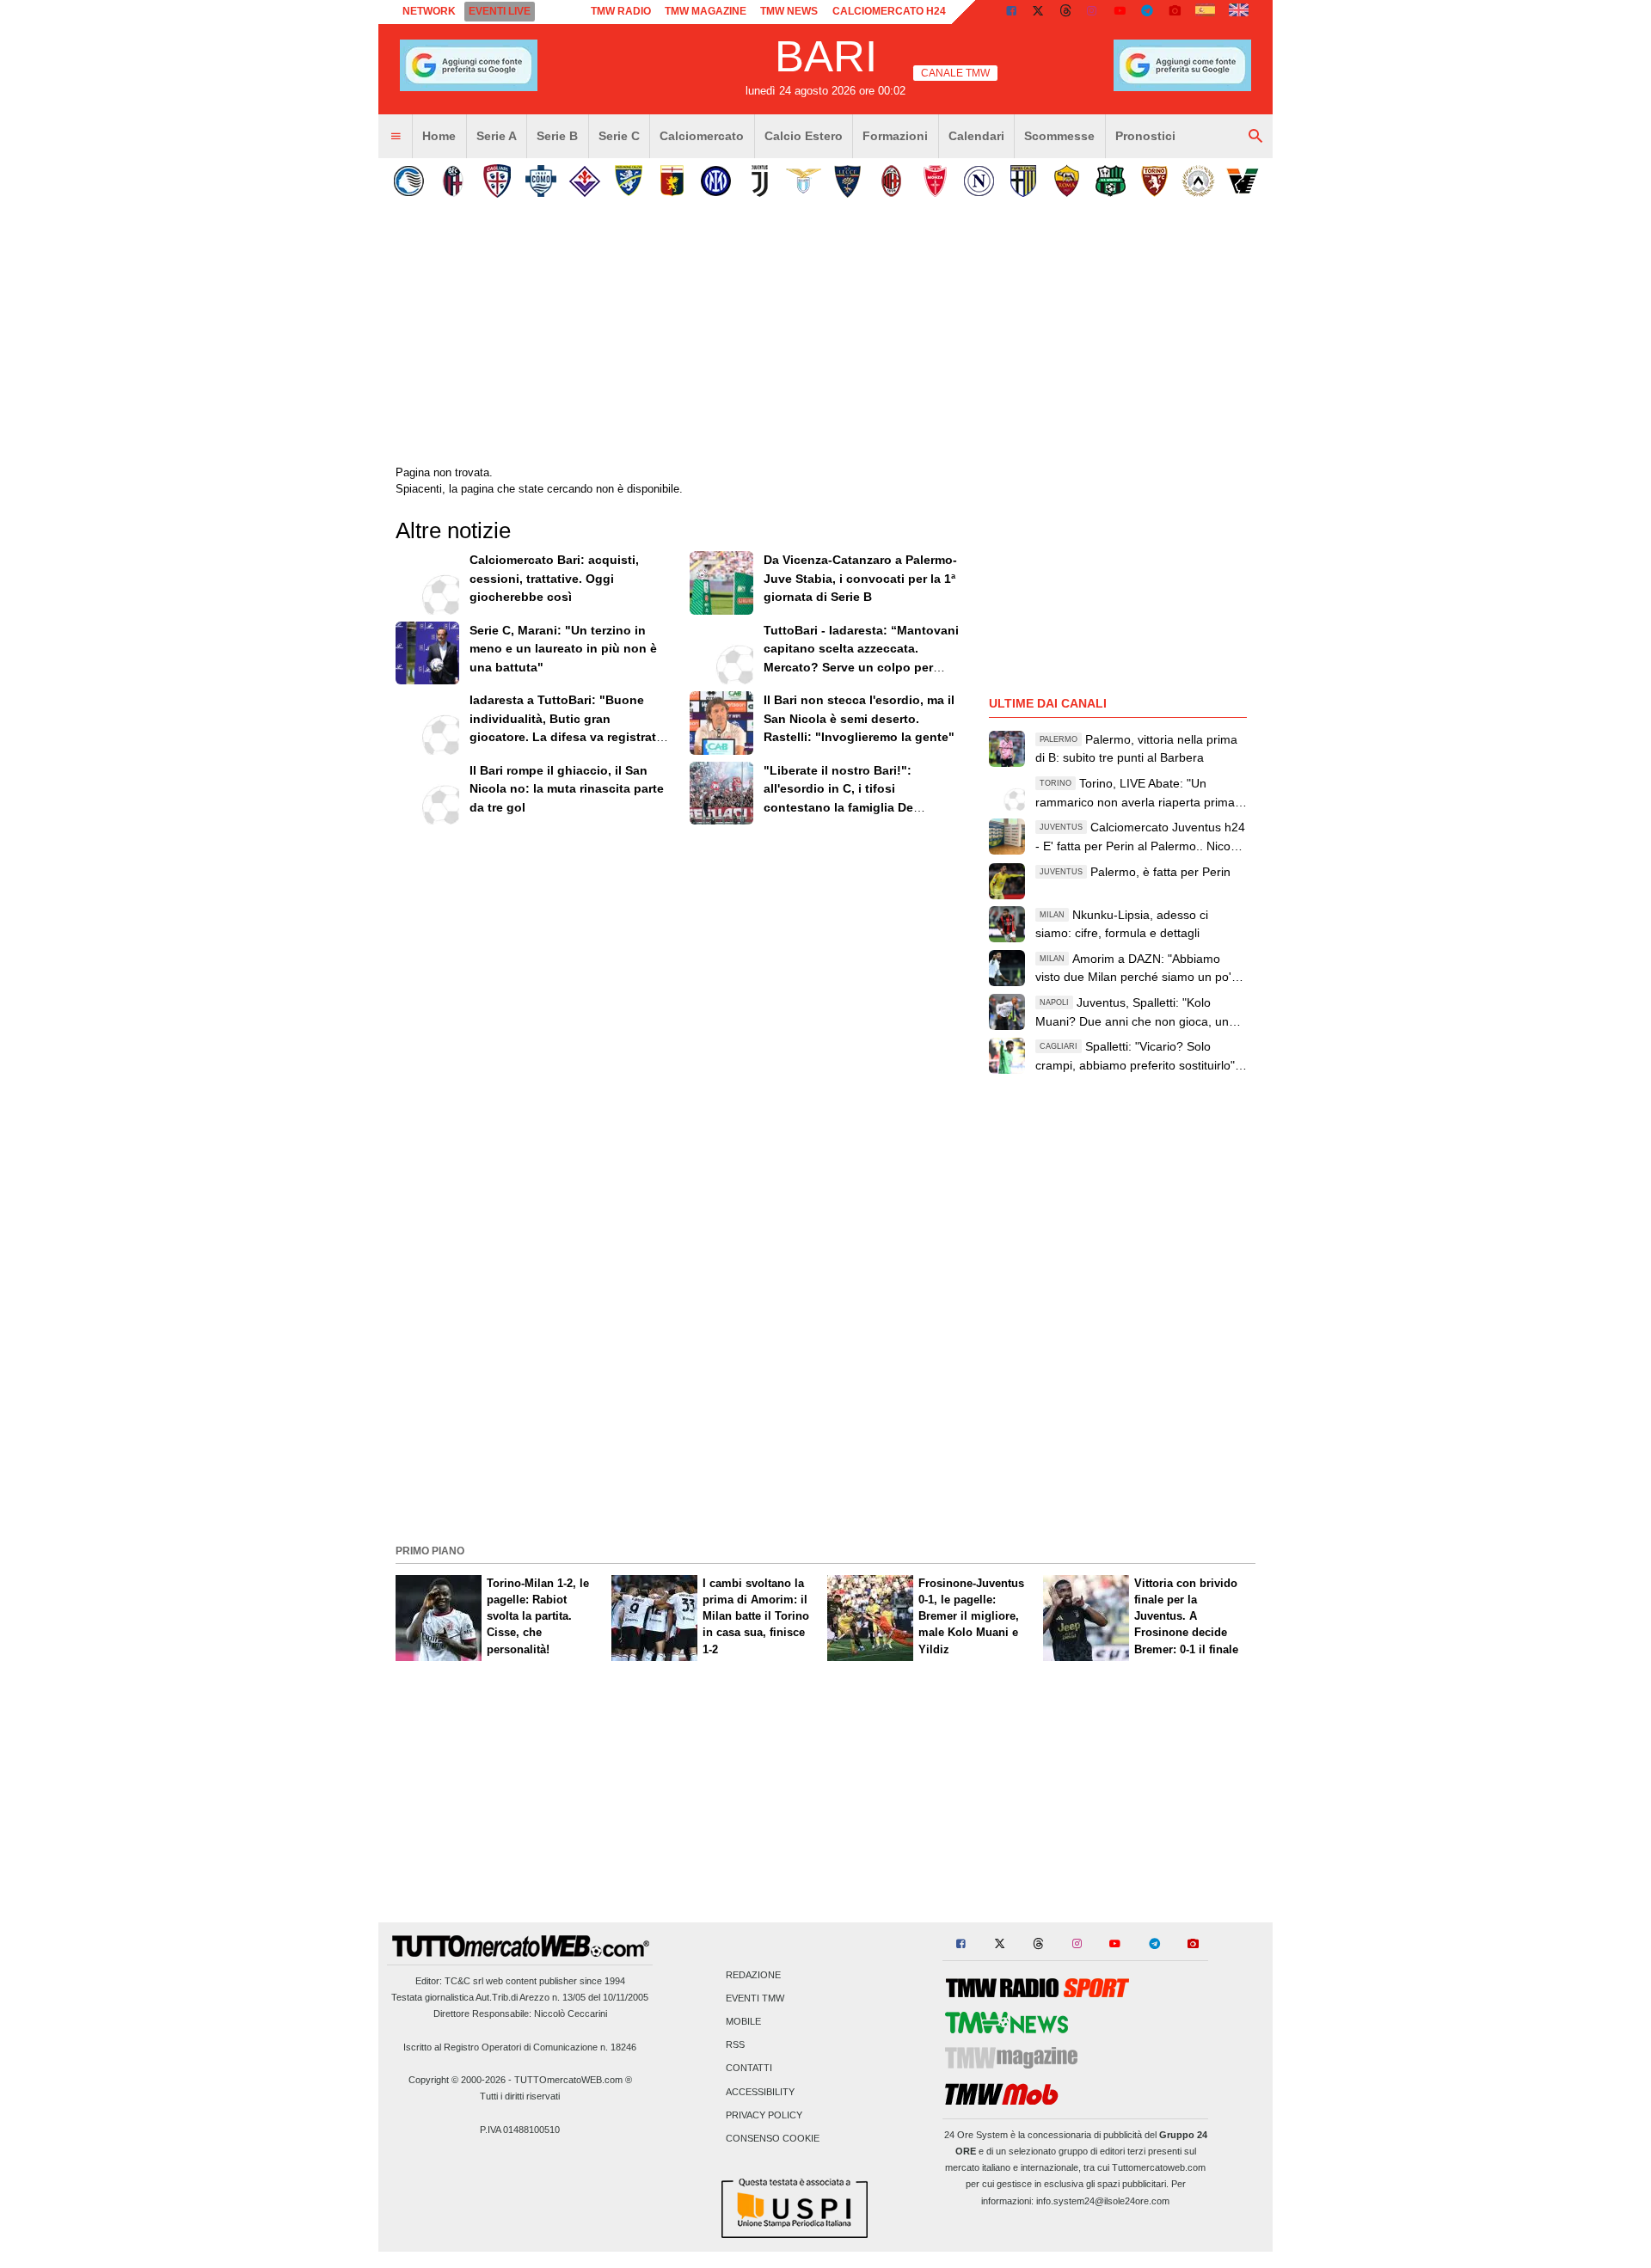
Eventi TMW (755, 1998)
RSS (735, 2045)
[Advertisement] (825, 1419)
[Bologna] (453, 181)
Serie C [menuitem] (619, 136)
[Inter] (716, 181)
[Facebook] (1011, 12)
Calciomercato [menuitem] (702, 136)
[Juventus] (760, 181)
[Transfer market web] (1239, 12)
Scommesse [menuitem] (1059, 136)
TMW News (789, 11)
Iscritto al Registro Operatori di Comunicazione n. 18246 (520, 2047)
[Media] (1175, 12)
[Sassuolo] (1111, 181)
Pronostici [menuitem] (1145, 136)
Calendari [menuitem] (976, 136)
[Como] (540, 181)
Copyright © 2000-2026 (457, 2080)
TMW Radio (621, 11)
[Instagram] (1093, 12)
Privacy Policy (764, 2115)
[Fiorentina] (584, 181)
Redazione (753, 1975)
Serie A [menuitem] (497, 136)
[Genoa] (672, 181)
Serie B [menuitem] (557, 136)
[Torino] (1154, 181)
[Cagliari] (497, 181)
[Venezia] (1242, 181)
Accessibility (760, 2092)
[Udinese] (1198, 181)
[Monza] (935, 181)
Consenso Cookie (773, 2139)
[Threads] (1066, 12)
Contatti (749, 2069)
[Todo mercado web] (1205, 12)
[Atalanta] (409, 181)
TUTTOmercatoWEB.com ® (573, 2080)
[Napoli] (979, 181)
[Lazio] (804, 181)
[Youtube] (1120, 12)
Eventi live (500, 11)
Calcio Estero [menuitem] (804, 136)
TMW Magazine (706, 11)
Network (429, 11)
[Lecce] (847, 181)
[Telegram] (1147, 12)
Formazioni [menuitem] (895, 136)
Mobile (743, 2022)
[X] (1039, 12)
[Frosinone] (628, 181)
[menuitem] (396, 137)
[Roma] (1067, 181)
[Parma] (1023, 181)
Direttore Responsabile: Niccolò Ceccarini (520, 2014)
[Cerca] (1255, 137)
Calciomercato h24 (889, 11)
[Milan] (891, 181)
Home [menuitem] (439, 136)
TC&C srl (464, 1981)
